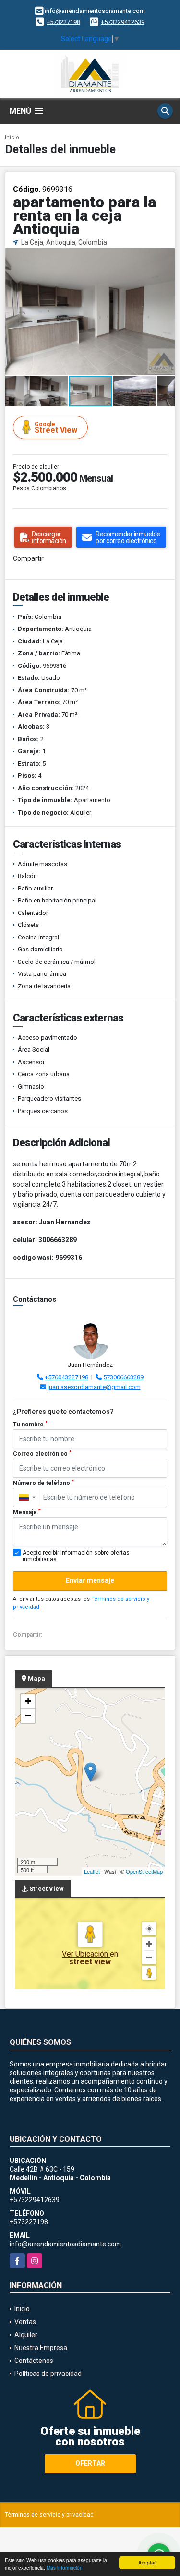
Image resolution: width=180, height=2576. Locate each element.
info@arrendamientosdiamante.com (65, 2244)
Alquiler (26, 2335)
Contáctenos (34, 2361)
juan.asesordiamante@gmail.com (94, 1387)
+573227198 (63, 22)
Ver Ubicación (86, 1954)
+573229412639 (123, 22)
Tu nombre (30, 1425)
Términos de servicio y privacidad (49, 2515)
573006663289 (123, 1377)
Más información (65, 2568)
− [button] (28, 1715)
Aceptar (147, 2562)
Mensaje (27, 1512)
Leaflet (92, 1871)
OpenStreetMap (144, 1871)
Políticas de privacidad (48, 2374)
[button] (166, 256)
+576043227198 (66, 1377)
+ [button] (28, 1701)
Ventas (25, 2322)
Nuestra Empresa (41, 2348)
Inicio (12, 137)
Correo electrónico (42, 1454)
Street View (56, 428)
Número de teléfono (43, 1483)
